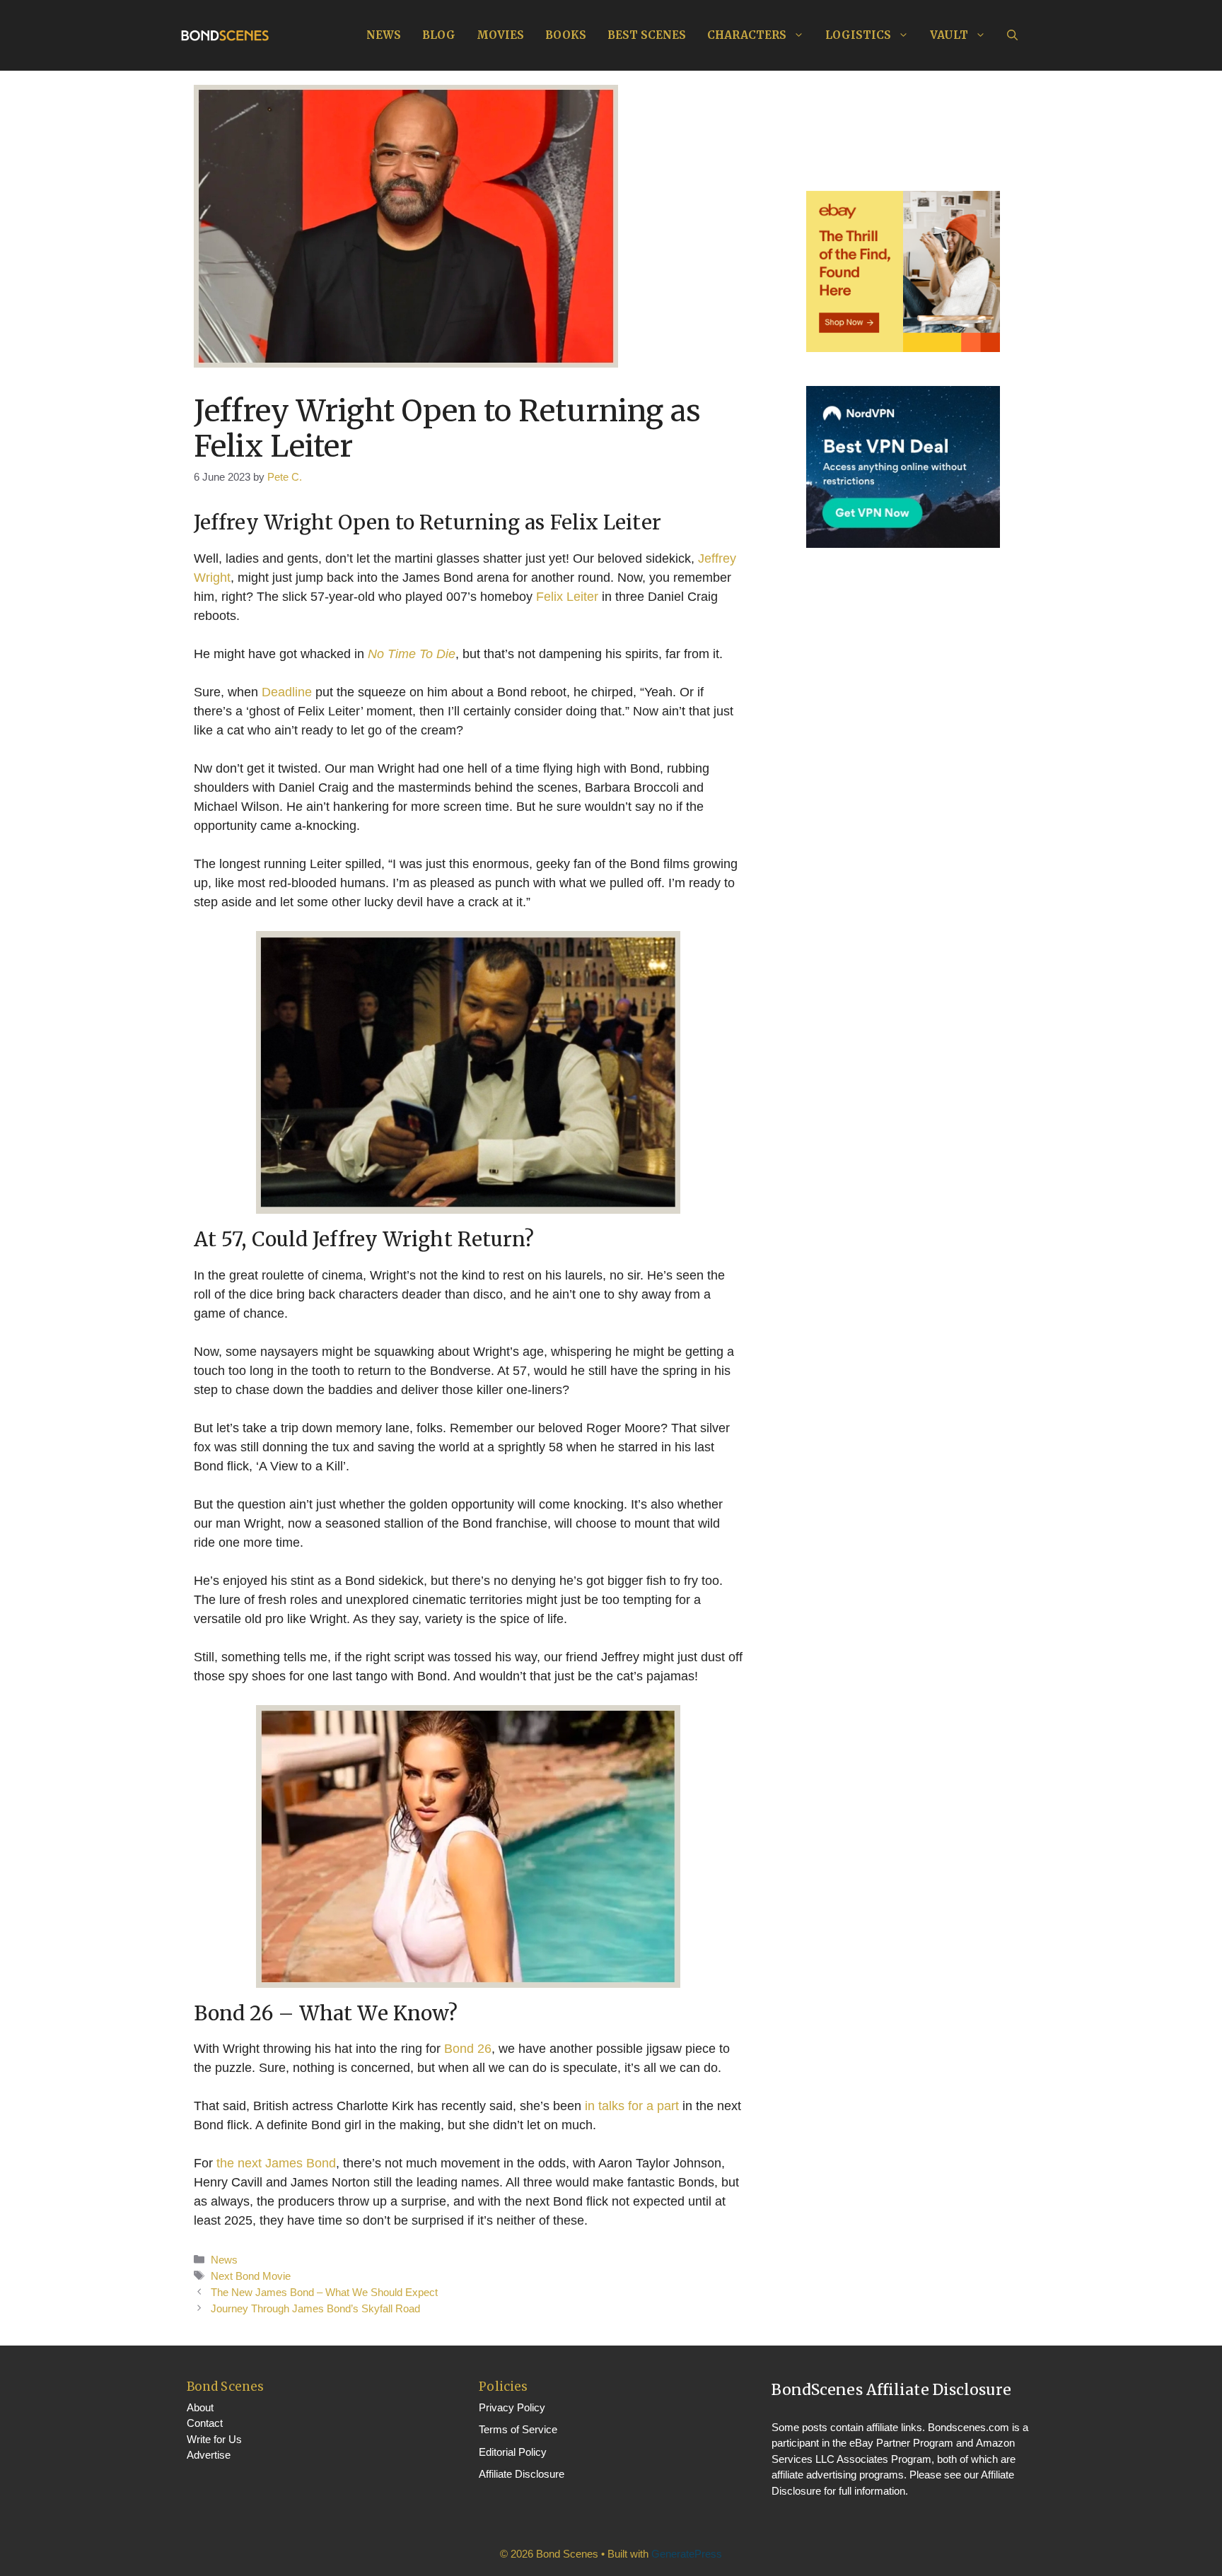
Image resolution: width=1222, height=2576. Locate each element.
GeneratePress (687, 2554)
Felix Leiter (567, 597)
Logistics (858, 35)
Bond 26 (468, 2049)
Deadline (287, 692)
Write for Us (214, 2439)
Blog (439, 35)
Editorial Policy (513, 2452)
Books (566, 35)
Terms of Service (518, 2429)
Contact (205, 2423)
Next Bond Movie (251, 2276)
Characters (747, 35)
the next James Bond (276, 2163)
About (200, 2407)
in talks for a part (632, 2106)
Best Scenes (647, 35)
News (384, 35)
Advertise (209, 2455)
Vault (949, 35)
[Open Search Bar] (1012, 35)
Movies (500, 35)
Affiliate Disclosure (522, 2474)
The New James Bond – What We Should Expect (324, 2292)
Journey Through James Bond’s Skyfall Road (315, 2308)
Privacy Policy (512, 2407)
